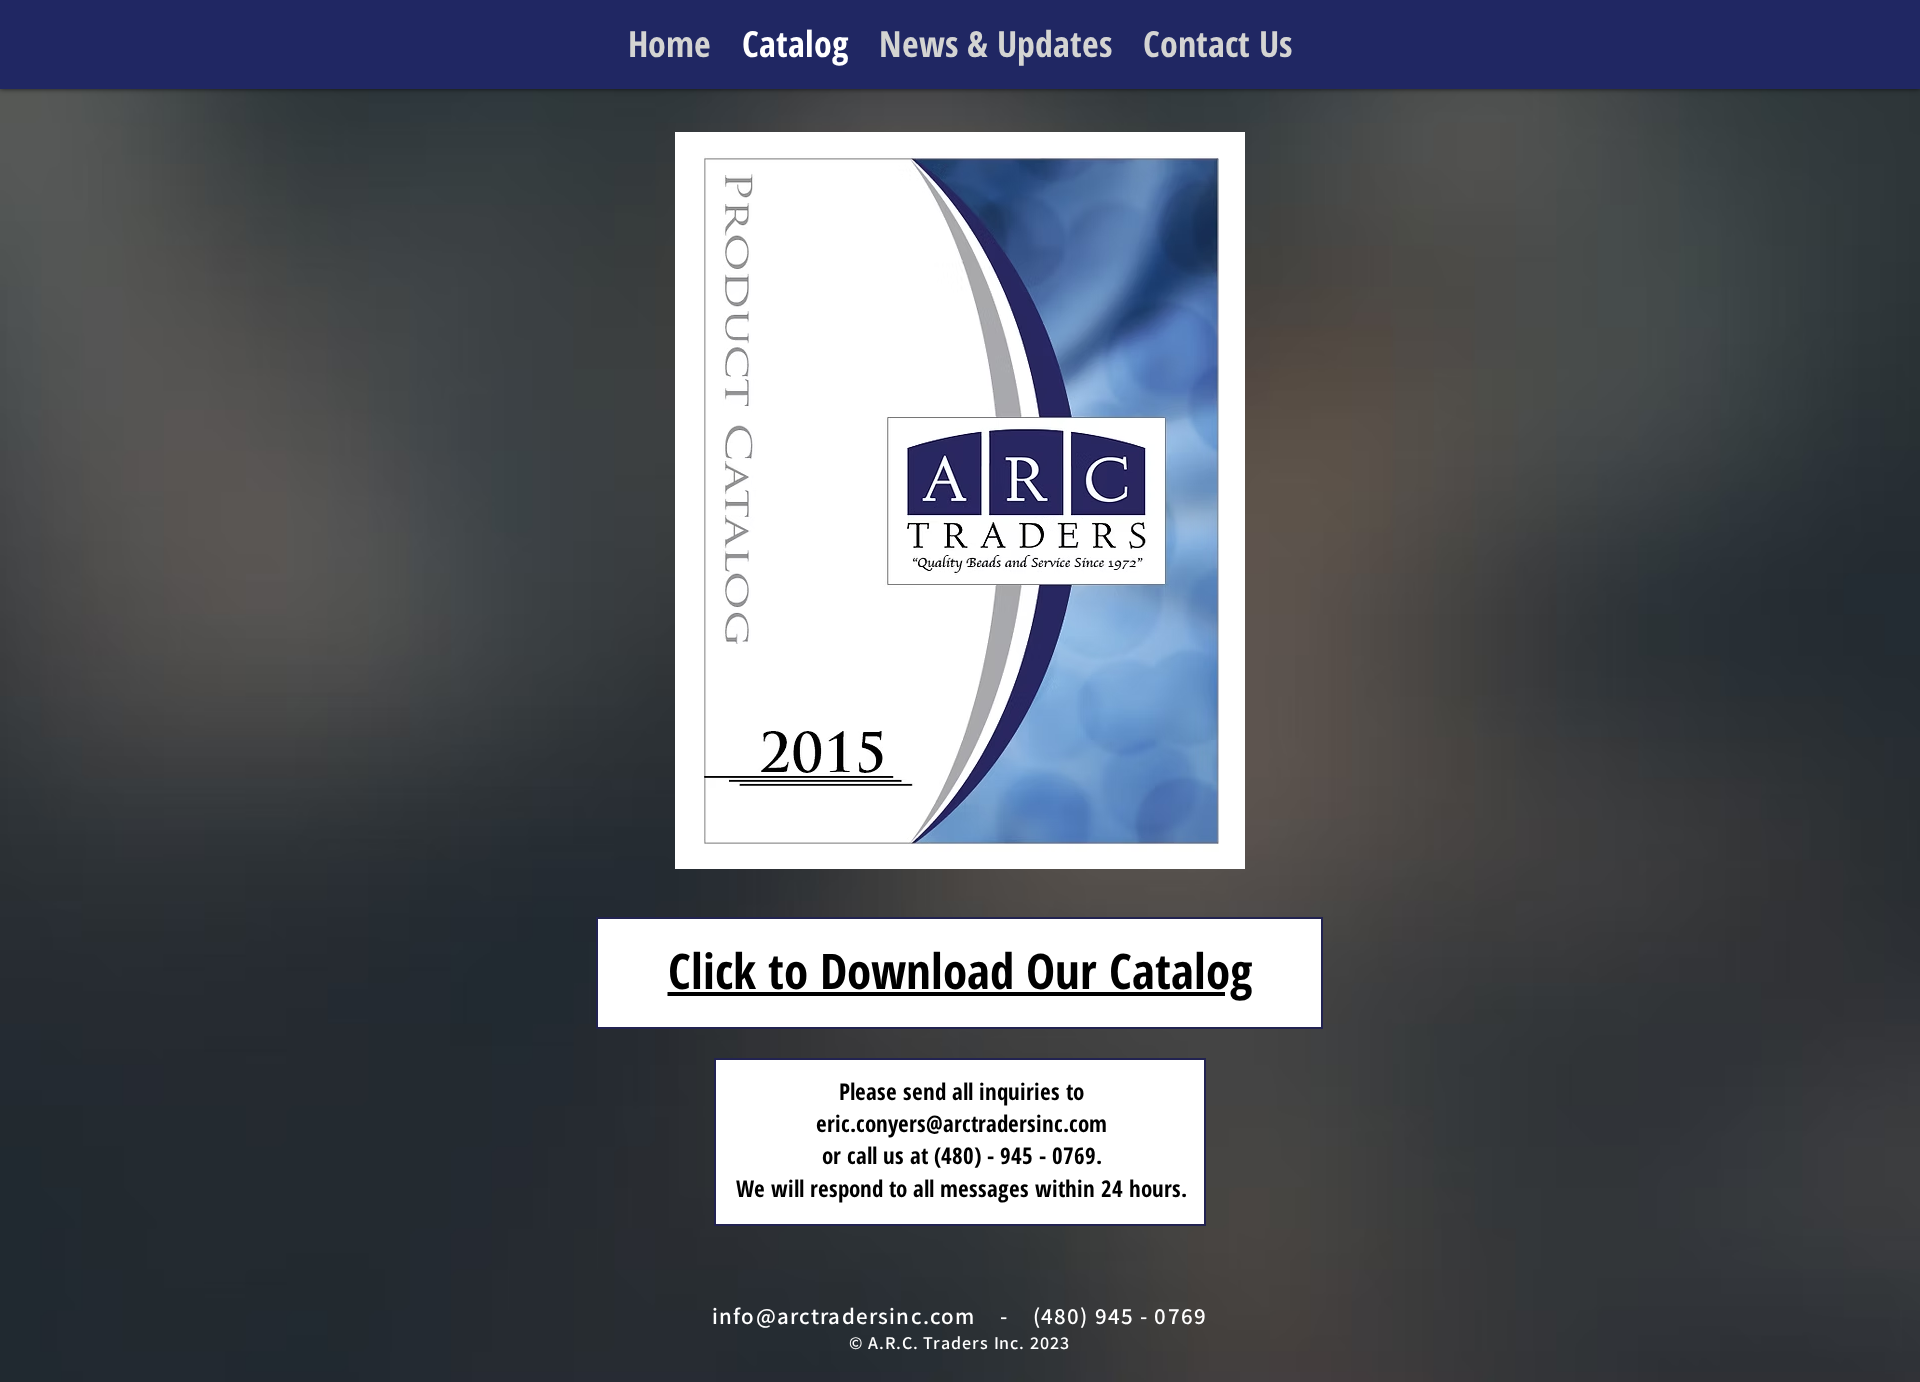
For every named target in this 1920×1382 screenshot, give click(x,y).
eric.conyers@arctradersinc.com (961, 1123)
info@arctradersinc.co (833, 1316)
